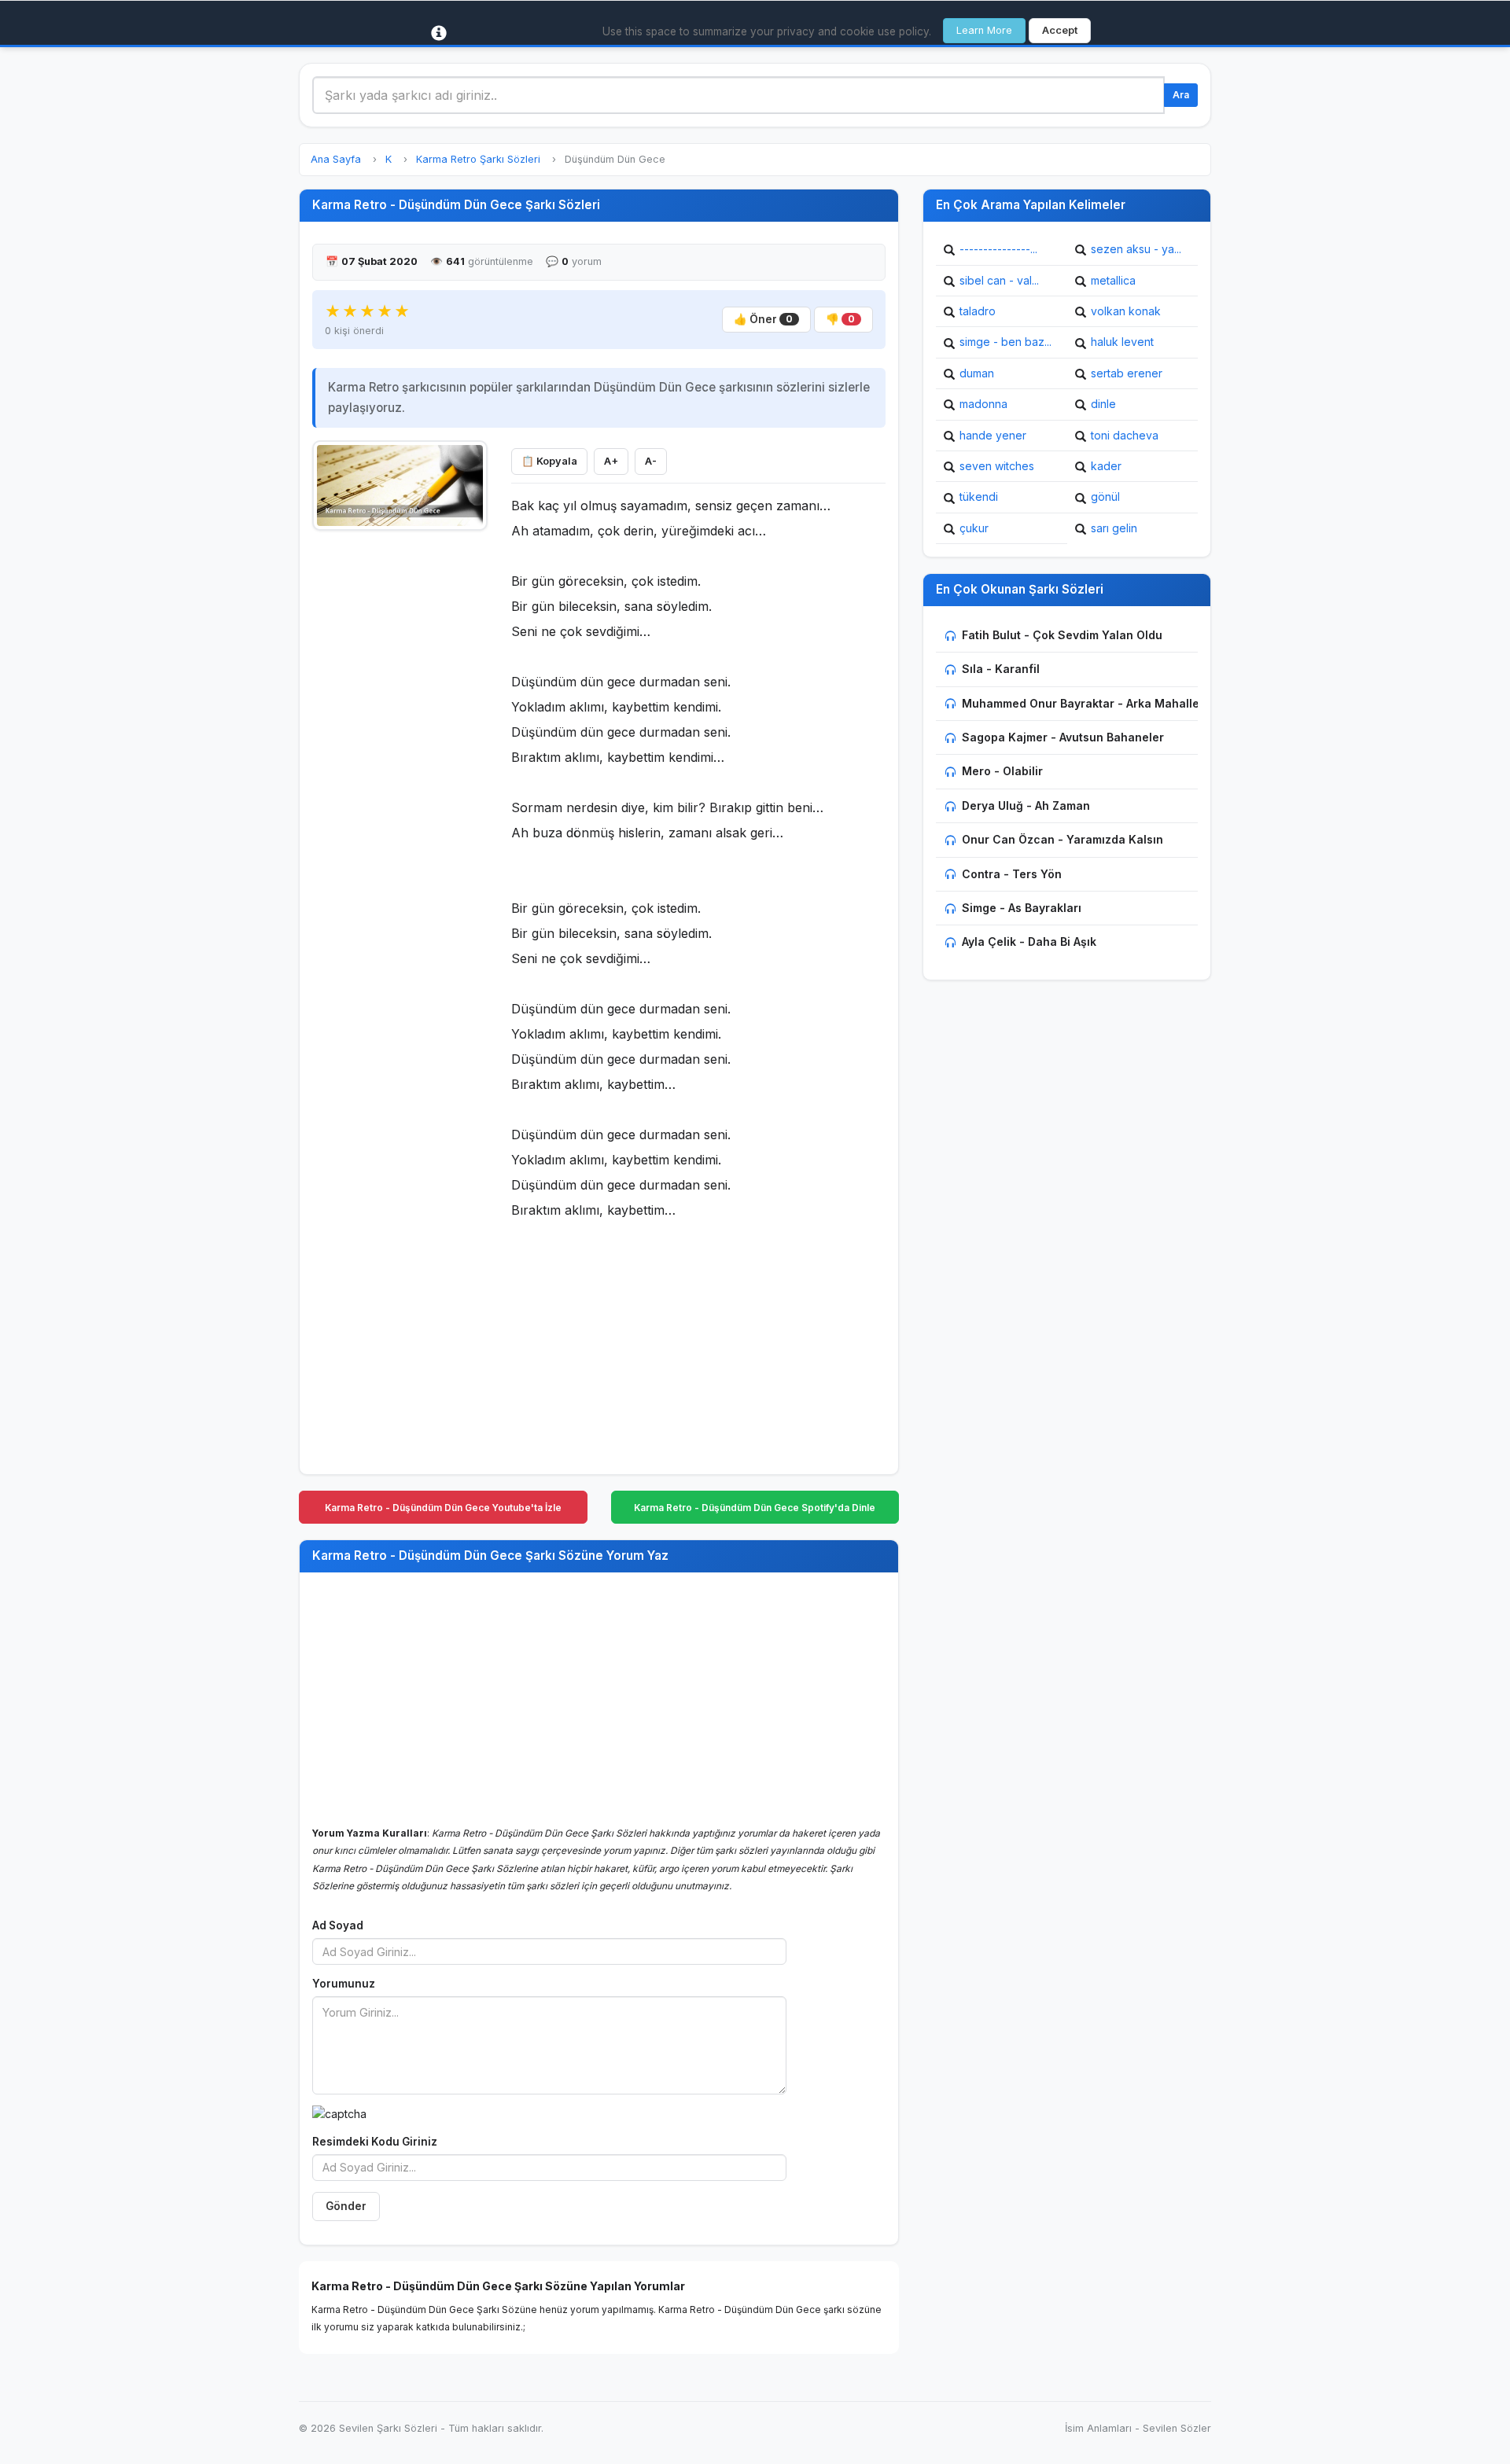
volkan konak (1126, 311)
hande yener (993, 435)
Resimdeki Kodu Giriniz (375, 2142)
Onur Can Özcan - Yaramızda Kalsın (1063, 839)
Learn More (984, 30)
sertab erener (1127, 373)
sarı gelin (1114, 528)
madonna (983, 404)
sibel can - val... (999, 280)
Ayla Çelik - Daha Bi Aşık (1029, 941)
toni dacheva (1125, 435)
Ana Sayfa (336, 159)
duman (977, 373)
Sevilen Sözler (1177, 2428)
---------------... (998, 249)
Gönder (346, 2206)
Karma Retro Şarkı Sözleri (478, 159)
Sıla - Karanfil (1001, 669)
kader (1106, 466)
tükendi (979, 496)
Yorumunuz (344, 1984)
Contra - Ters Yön (1012, 874)
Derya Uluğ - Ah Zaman (1026, 805)
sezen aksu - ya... (1136, 249)
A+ (611, 461)
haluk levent (1122, 342)
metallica (1113, 280)
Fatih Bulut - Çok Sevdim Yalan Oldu (1062, 635)
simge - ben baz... (1005, 342)
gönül (1105, 496)
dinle (1103, 404)
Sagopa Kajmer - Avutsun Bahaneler (1063, 737)
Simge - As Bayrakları (1022, 908)
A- (651, 461)
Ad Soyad (338, 1925)
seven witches (997, 466)
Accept (1060, 30)
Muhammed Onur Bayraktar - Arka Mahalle (1081, 703)
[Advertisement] (400, 776)
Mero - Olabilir (1002, 771)
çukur (974, 528)
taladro (978, 311)
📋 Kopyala (549, 461)
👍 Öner (763, 319)
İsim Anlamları (1098, 2428)
